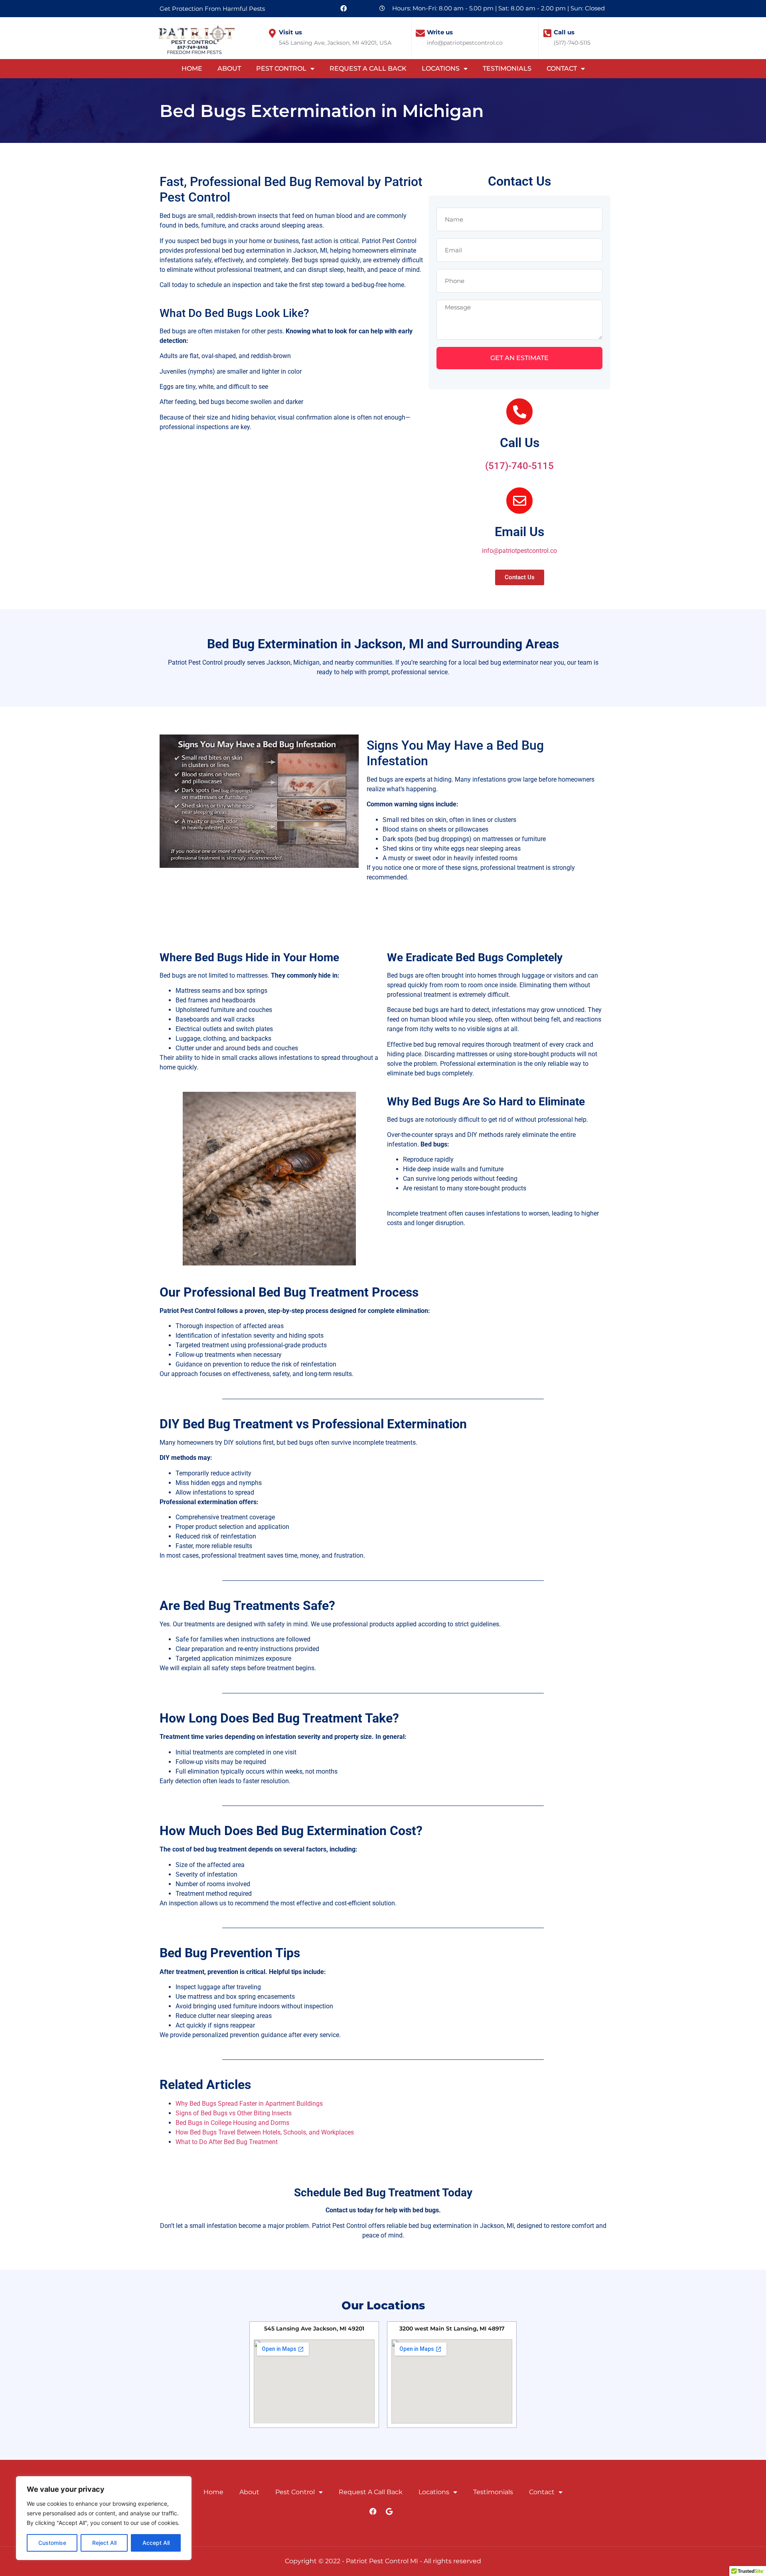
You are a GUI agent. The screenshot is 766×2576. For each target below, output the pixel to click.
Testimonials (507, 68)
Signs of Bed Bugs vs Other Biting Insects (234, 2113)
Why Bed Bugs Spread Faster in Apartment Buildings (249, 2104)
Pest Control (281, 68)
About (229, 68)
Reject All (104, 2543)
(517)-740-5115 (519, 466)
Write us (440, 32)
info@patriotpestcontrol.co (519, 551)
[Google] (389, 2511)
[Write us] (420, 33)
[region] (104, 2518)
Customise (52, 2543)
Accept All (156, 2543)
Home (192, 68)
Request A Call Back (368, 68)
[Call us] (547, 33)
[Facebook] (344, 8)
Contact (562, 68)
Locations (441, 68)
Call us (564, 32)
